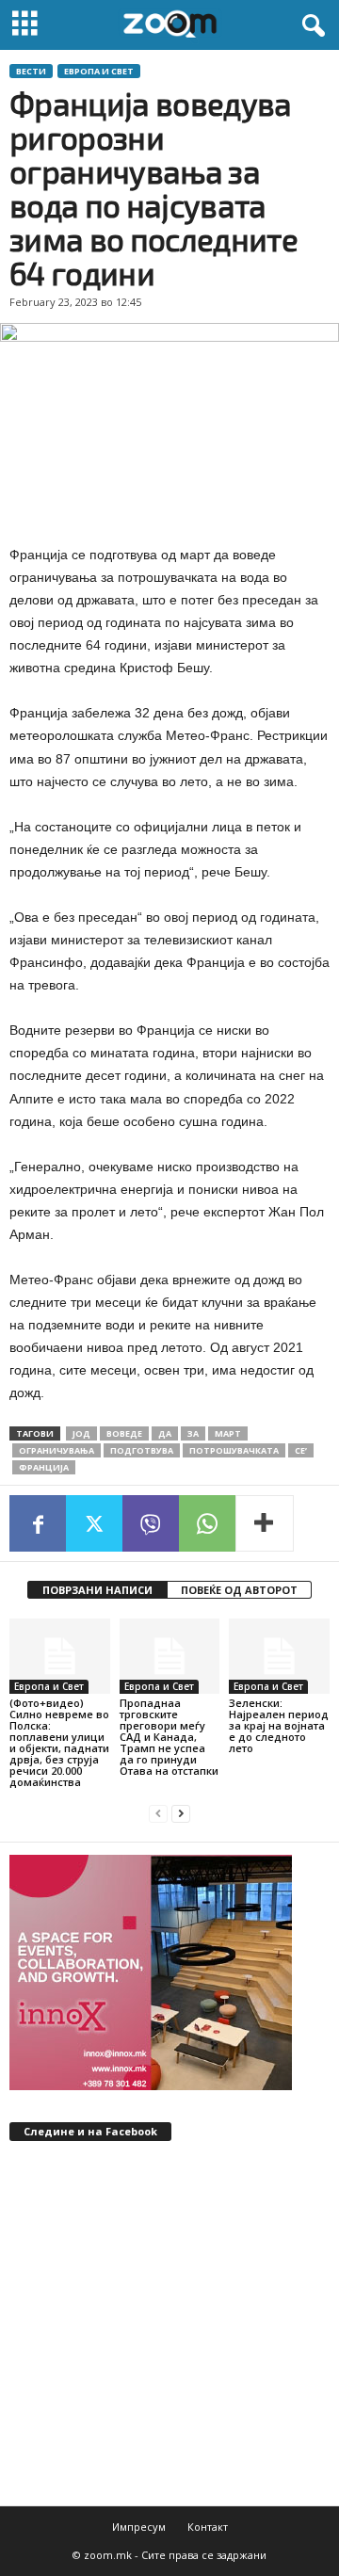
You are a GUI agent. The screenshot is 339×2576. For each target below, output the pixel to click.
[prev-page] (158, 1814)
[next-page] (181, 1814)
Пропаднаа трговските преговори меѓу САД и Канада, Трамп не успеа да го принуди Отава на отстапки (169, 1737)
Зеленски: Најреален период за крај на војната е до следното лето (279, 1725)
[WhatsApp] (207, 1523)
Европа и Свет (99, 71)
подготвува (142, 1450)
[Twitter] (94, 1523)
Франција (44, 1467)
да (165, 1433)
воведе (124, 1433)
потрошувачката (234, 1450)
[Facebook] (38, 1523)
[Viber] (151, 1523)
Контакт (208, 2527)
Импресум (139, 2527)
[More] (265, 1523)
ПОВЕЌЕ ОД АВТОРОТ (239, 1590)
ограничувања (56, 1450)
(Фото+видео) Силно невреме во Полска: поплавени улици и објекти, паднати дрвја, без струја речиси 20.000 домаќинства (59, 1742)
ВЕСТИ (31, 71)
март (228, 1433)
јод (81, 1433)
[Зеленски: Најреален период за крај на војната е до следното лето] (279, 1656)
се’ (301, 1450)
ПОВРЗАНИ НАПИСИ (97, 1590)
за (193, 1433)
